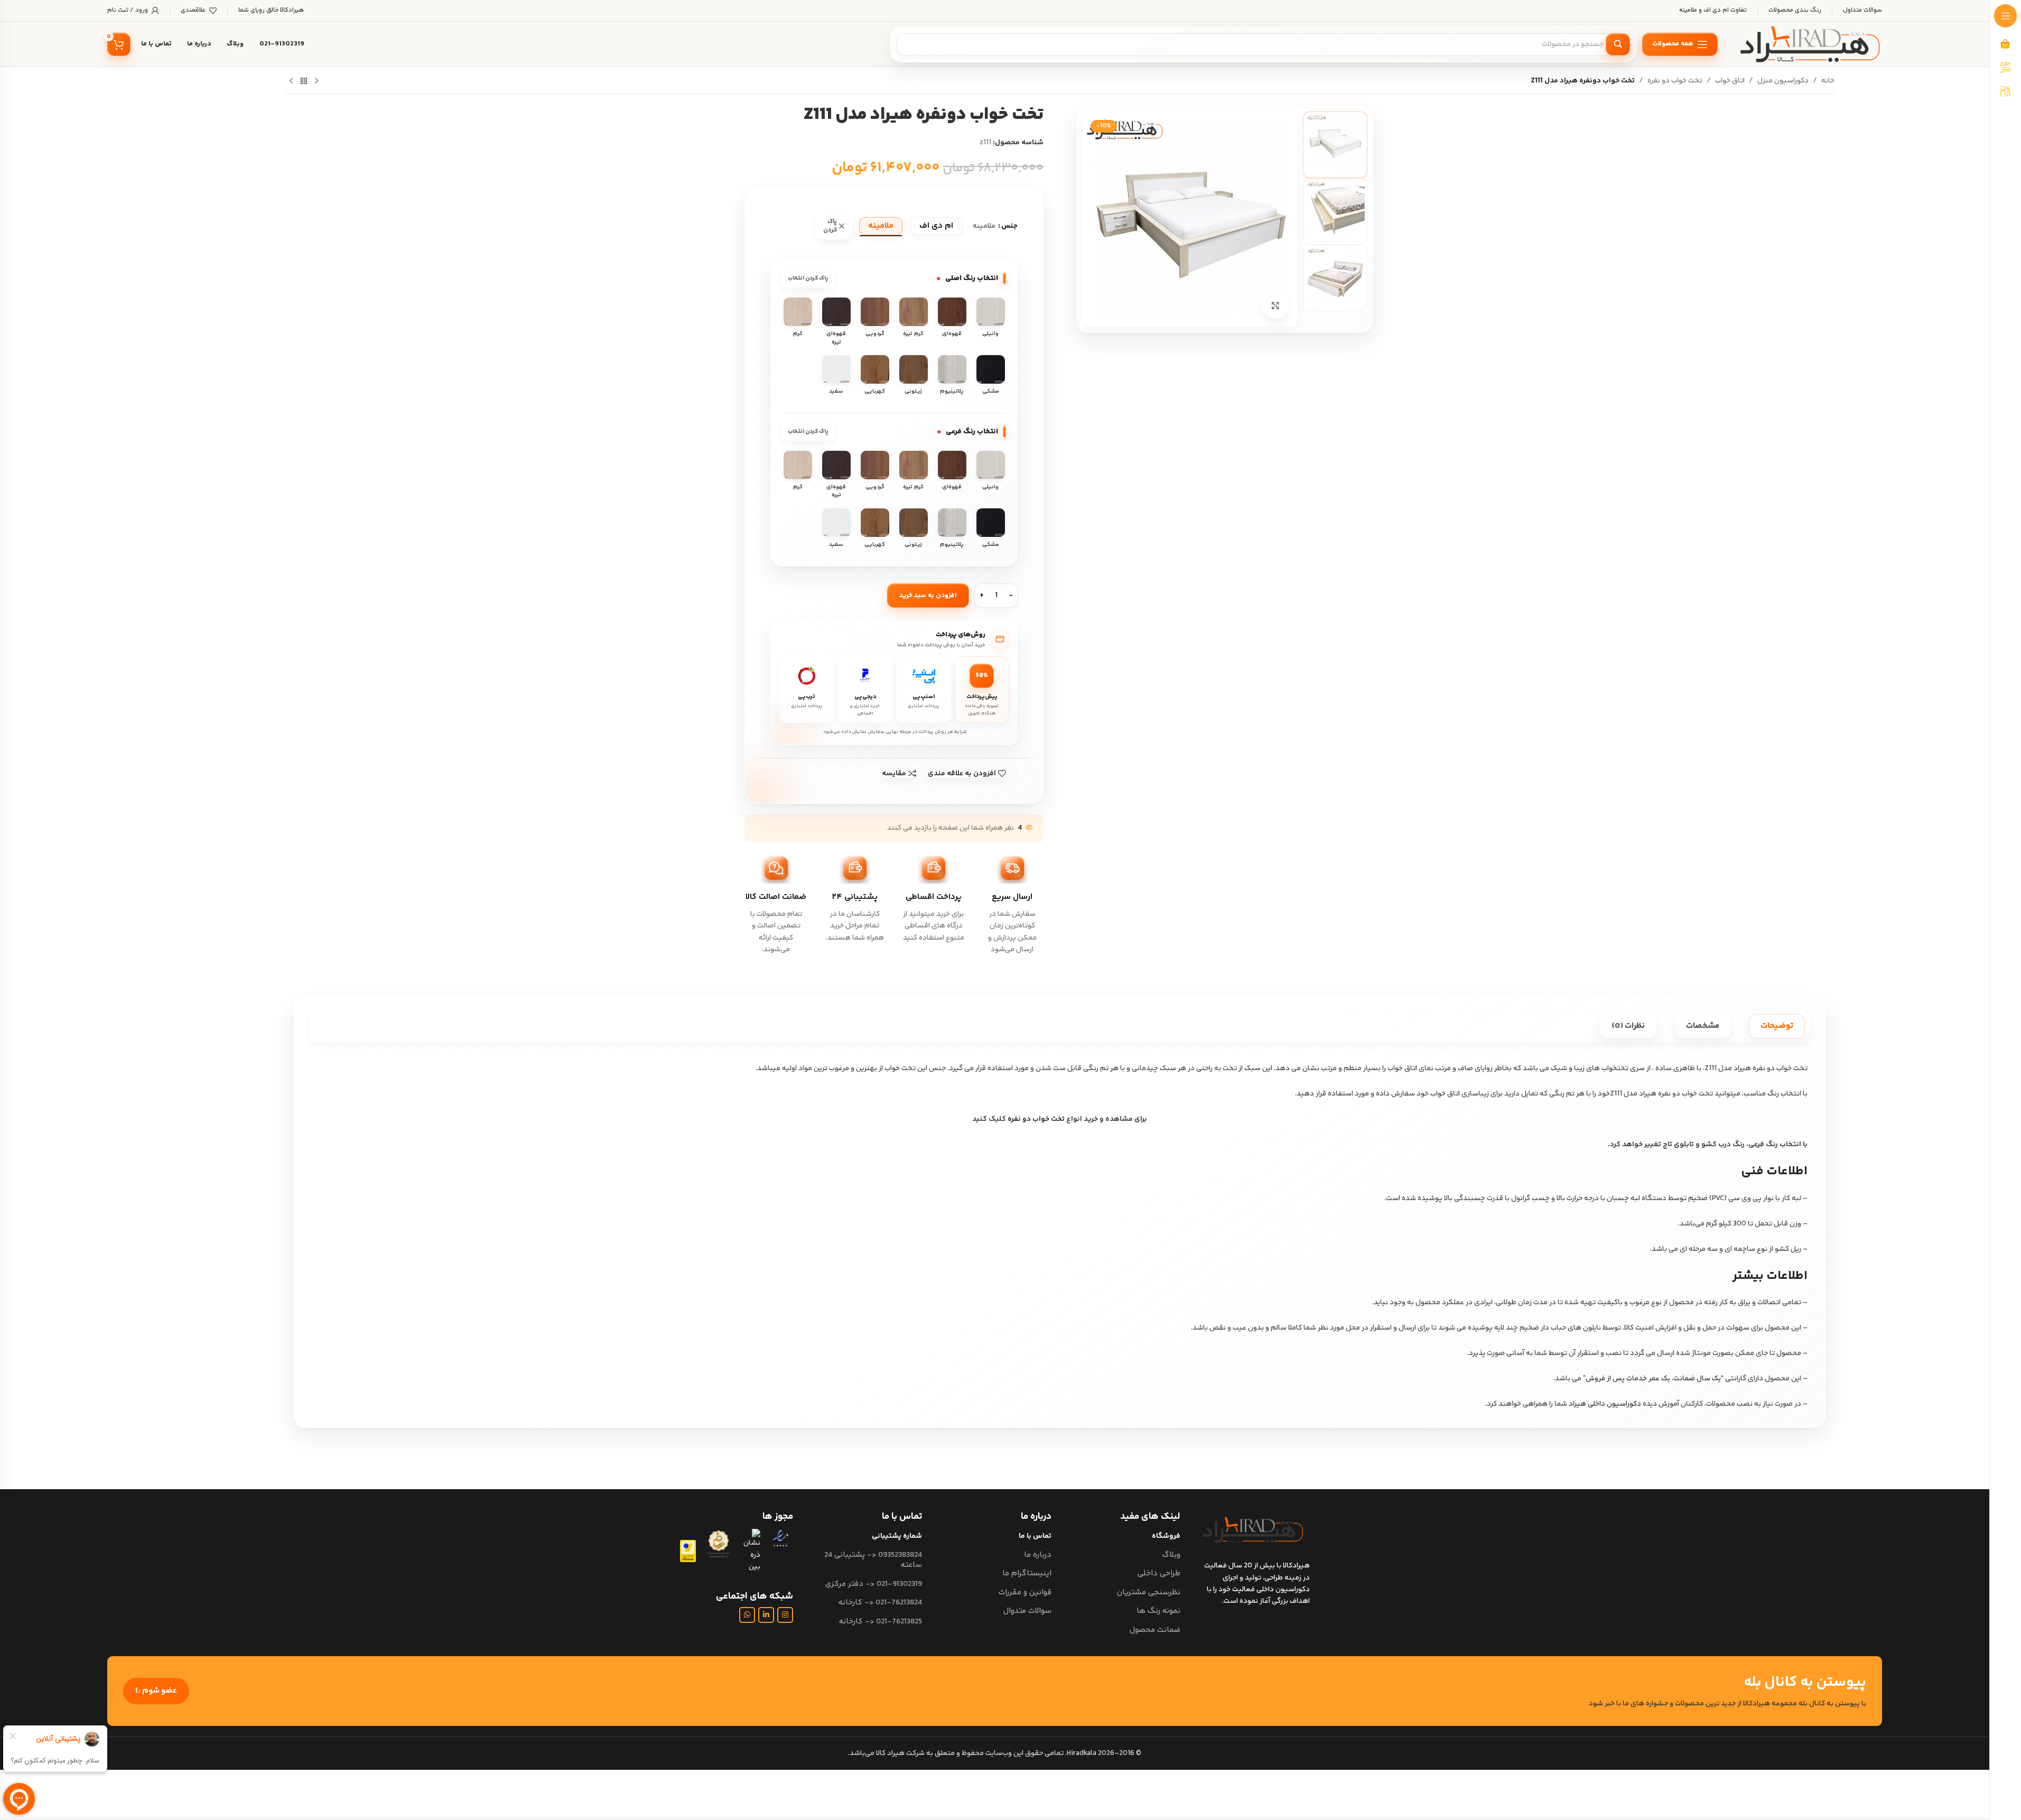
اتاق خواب (1730, 81)
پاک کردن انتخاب (808, 278)
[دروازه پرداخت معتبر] (688, 1551)
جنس (1009, 226)
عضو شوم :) (156, 1691)
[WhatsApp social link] (747, 1615)
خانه (1828, 81)
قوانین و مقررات (1025, 1592)
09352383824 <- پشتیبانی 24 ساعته (873, 1560)
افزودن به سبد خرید (928, 596)
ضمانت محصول (1155, 1630)
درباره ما (1037, 1555)
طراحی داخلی (1159, 1573)
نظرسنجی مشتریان (1149, 1592)
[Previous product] (316, 81)
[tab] (1777, 1026)
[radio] (936, 226)
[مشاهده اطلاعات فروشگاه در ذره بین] (751, 1551)
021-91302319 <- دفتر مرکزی (874, 1584)
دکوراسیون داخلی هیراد (1605, 1404)
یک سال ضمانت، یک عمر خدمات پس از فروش (1653, 1379)
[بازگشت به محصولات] (304, 81)
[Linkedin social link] (766, 1615)
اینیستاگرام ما (1027, 1573)
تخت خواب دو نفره (1675, 81)
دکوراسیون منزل (1783, 81)
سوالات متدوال (1027, 1611)
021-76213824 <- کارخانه (880, 1603)
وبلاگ (1171, 1555)
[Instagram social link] (785, 1615)
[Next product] (291, 81)
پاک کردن (830, 226)
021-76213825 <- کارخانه (881, 1622)
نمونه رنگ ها (1158, 1611)
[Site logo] (1810, 44)
